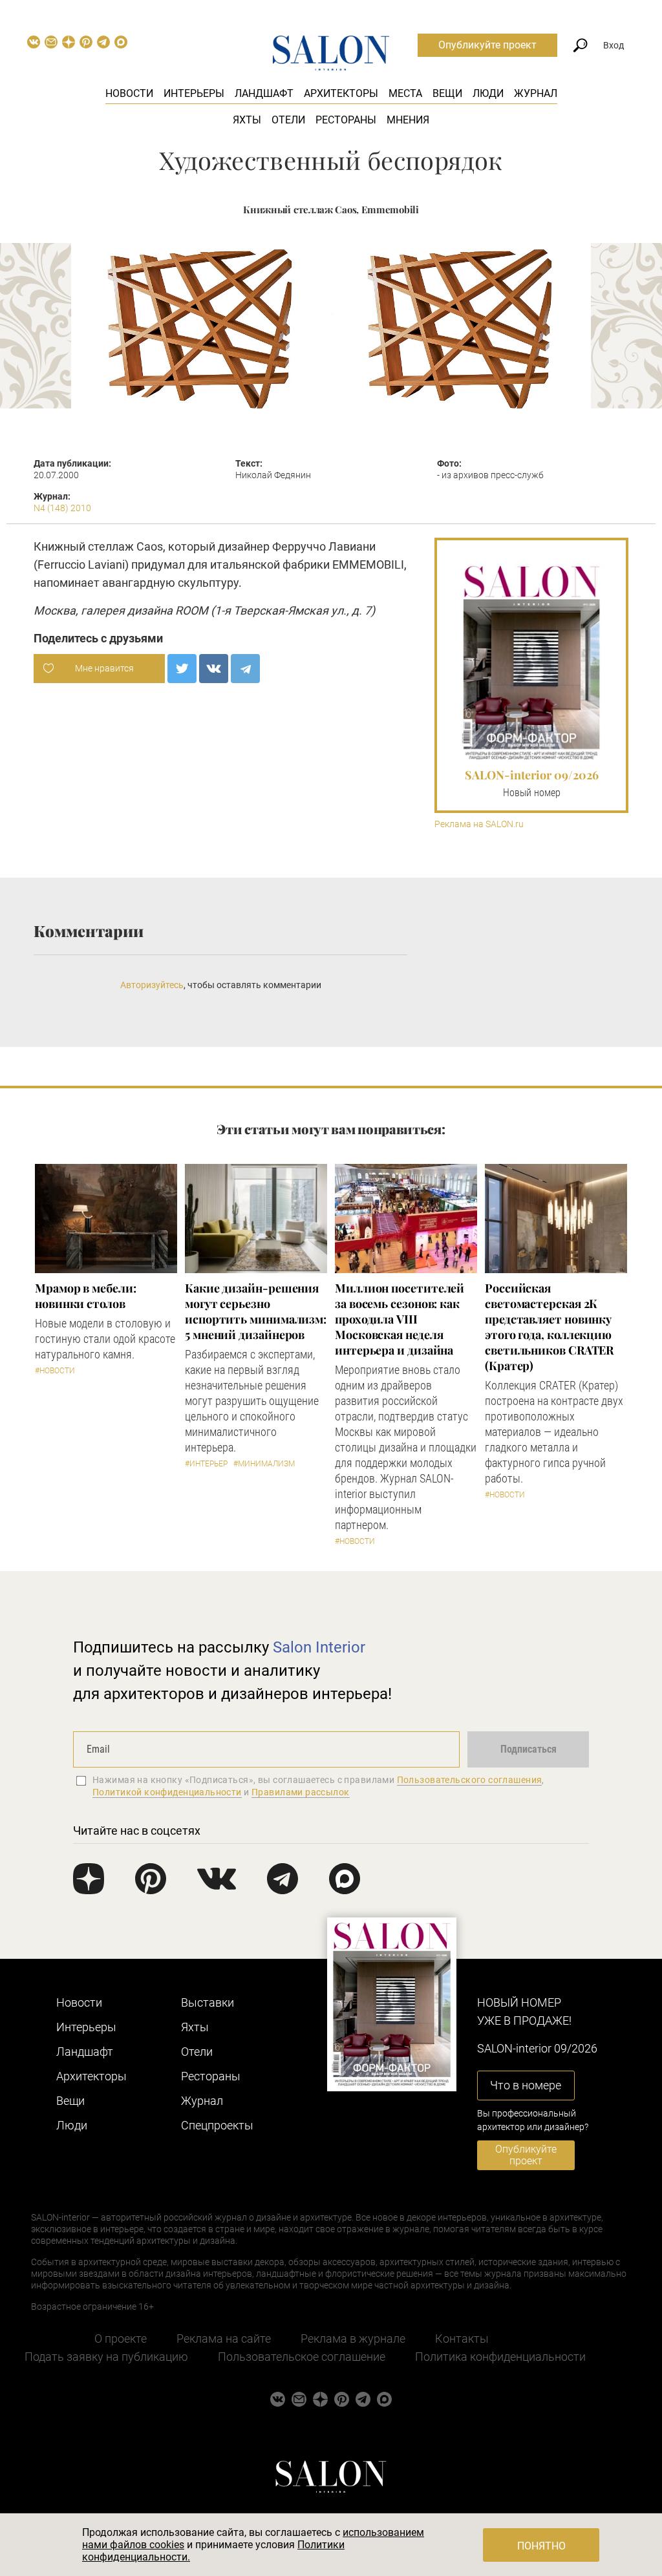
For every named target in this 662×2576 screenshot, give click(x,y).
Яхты (247, 120)
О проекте (121, 2338)
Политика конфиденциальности (500, 2357)
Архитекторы (341, 93)
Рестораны (346, 120)
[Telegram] (245, 669)
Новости (129, 93)
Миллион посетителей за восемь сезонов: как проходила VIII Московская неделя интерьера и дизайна (400, 1319)
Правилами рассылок (301, 1792)
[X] (182, 669)
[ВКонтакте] (214, 669)
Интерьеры (194, 93)
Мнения (408, 120)
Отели (288, 120)
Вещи (447, 93)
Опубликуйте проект (487, 45)
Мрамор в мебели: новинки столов (86, 1296)
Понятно (541, 2546)
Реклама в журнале (353, 2338)
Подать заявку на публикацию (106, 2357)
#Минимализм (264, 1464)
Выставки (208, 2002)
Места (405, 93)
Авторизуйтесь (152, 985)
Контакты (462, 2338)
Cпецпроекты (217, 2125)
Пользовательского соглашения (470, 1780)
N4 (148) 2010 (62, 508)
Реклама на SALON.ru (479, 824)
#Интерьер (206, 1464)
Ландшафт (264, 93)
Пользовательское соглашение (302, 2357)
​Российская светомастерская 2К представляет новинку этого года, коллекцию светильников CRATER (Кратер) (549, 1327)
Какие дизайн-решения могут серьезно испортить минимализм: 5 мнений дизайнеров (256, 1311)
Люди (488, 93)
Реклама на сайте (224, 2338)
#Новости (55, 1371)
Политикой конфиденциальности (167, 1792)
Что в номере (526, 2085)
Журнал (536, 93)
